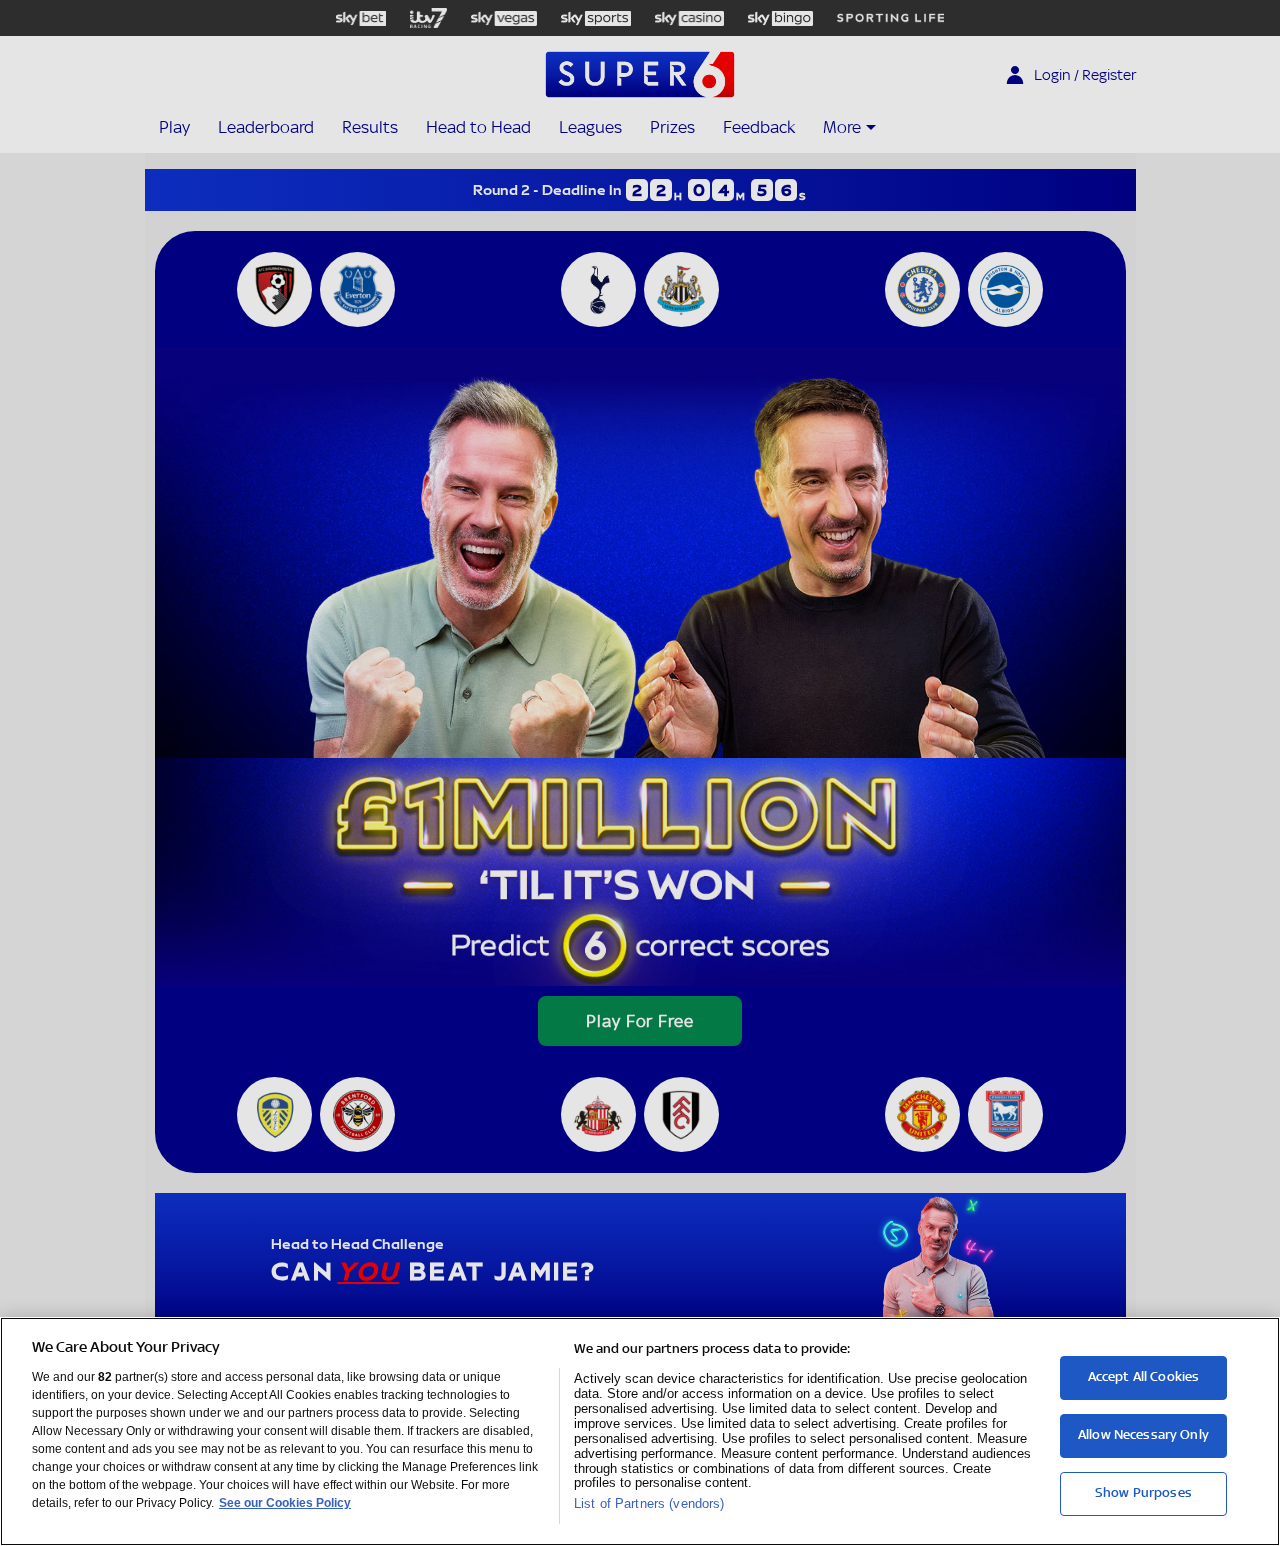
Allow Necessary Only (1143, 1434)
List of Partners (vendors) (649, 1503)
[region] (640, 1431)
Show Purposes (1143, 1492)
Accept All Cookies (1144, 1376)
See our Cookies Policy (285, 1503)
